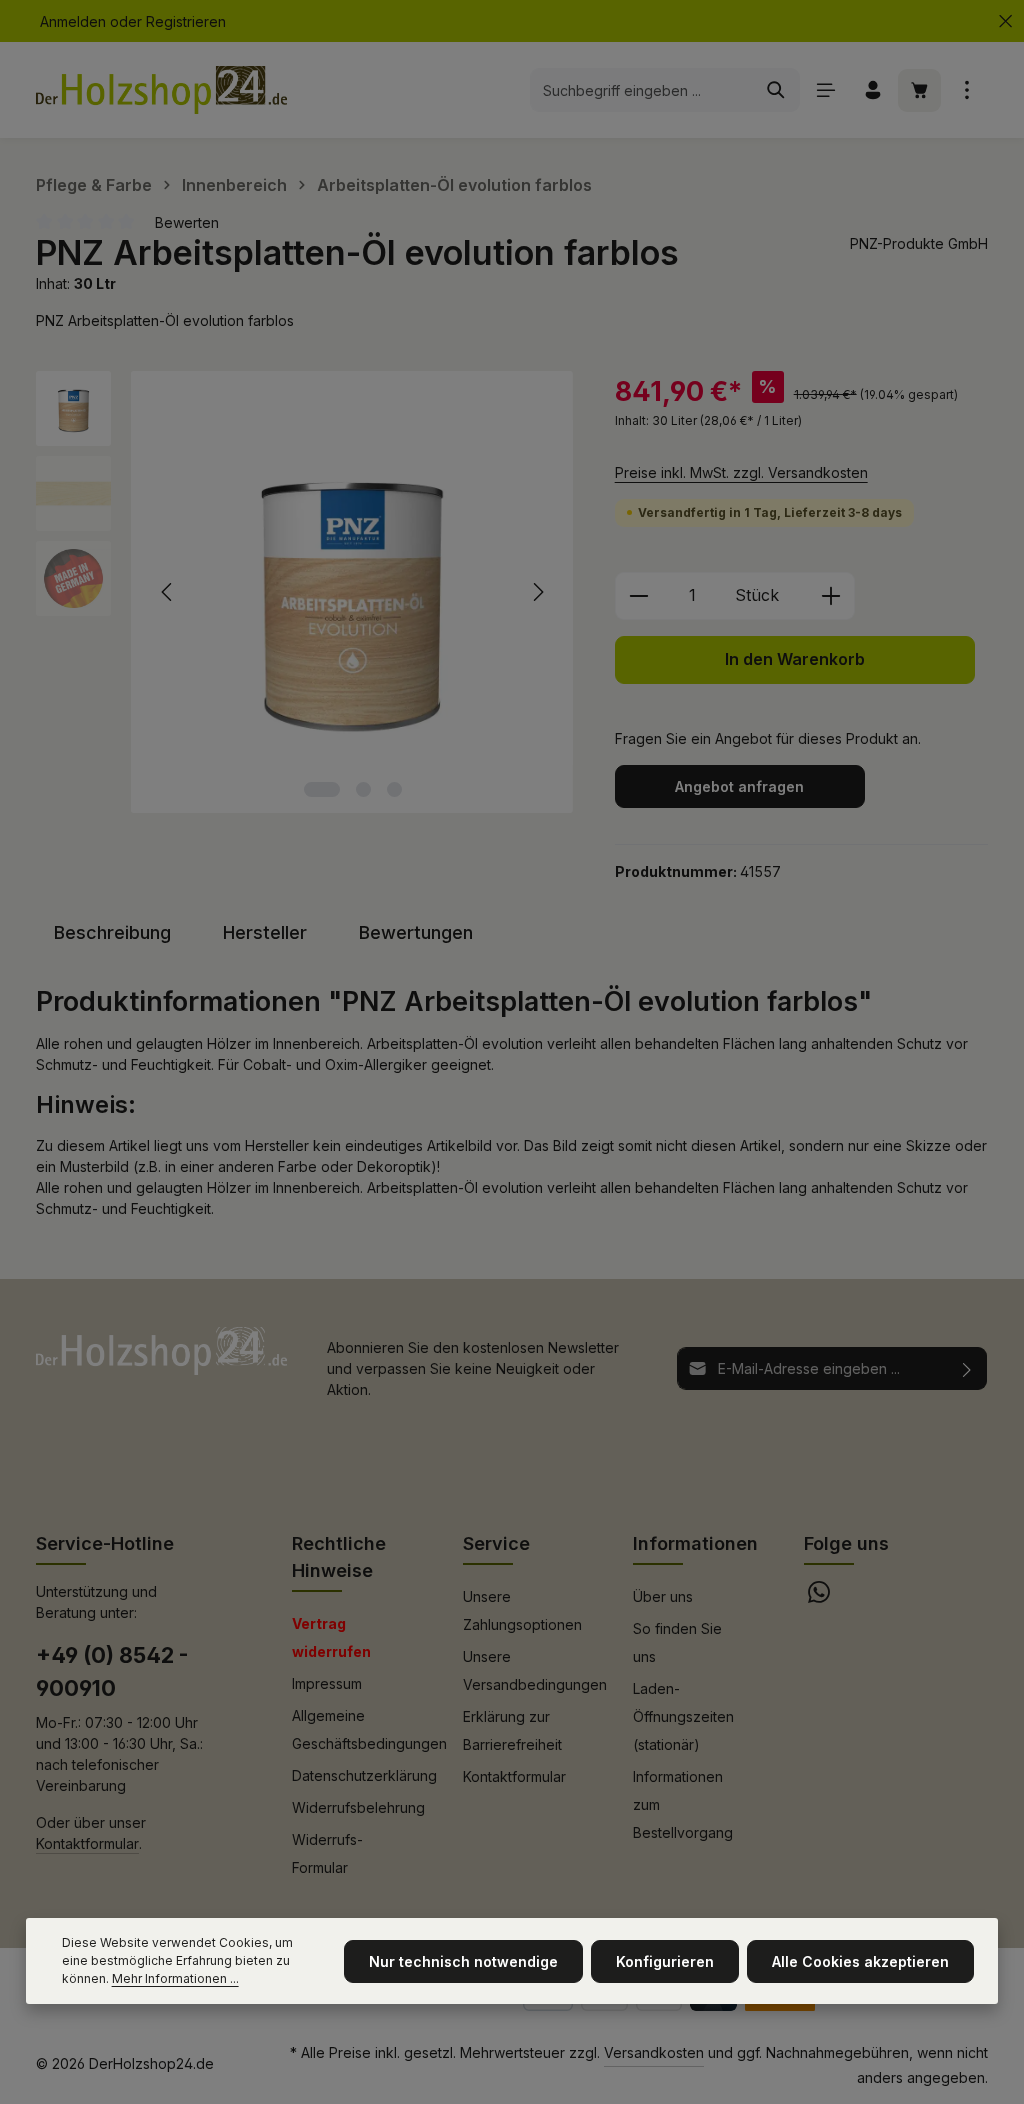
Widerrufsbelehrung (358, 1807)
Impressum (327, 1683)
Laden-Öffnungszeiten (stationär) (683, 1716)
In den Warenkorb (795, 659)
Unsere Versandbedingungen (535, 1670)
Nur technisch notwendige (463, 1961)
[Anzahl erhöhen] (831, 596)
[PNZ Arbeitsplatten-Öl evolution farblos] (352, 592)
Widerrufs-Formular (327, 1853)
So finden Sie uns (677, 1642)
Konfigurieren (665, 1961)
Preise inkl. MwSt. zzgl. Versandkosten (741, 472)
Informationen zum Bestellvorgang (683, 1804)
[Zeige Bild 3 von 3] (394, 789)
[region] (305, 592)
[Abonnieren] (967, 1368)
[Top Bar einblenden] (966, 90)
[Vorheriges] (168, 592)
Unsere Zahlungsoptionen (522, 1610)
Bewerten (187, 222)
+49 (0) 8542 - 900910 (112, 1671)
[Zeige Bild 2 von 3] (363, 789)
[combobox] (642, 90)
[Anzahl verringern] (638, 596)
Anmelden (73, 21)
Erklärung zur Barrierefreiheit (512, 1730)
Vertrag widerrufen (331, 1637)
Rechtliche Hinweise (339, 1557)
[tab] (112, 932)
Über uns (663, 1596)
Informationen (695, 1543)
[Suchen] (776, 90)
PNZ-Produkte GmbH (919, 243)
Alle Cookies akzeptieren (860, 1961)
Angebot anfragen (739, 786)
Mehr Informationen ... (175, 1978)
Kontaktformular (87, 1843)
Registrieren (186, 21)
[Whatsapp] (819, 1597)
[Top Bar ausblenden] (1005, 21)
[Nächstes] (537, 592)
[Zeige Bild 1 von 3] (322, 789)
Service (496, 1543)
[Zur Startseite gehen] (161, 90)
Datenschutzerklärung (364, 1775)
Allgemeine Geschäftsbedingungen (369, 1729)
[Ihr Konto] (872, 90)
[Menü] (825, 90)
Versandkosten (654, 2052)
